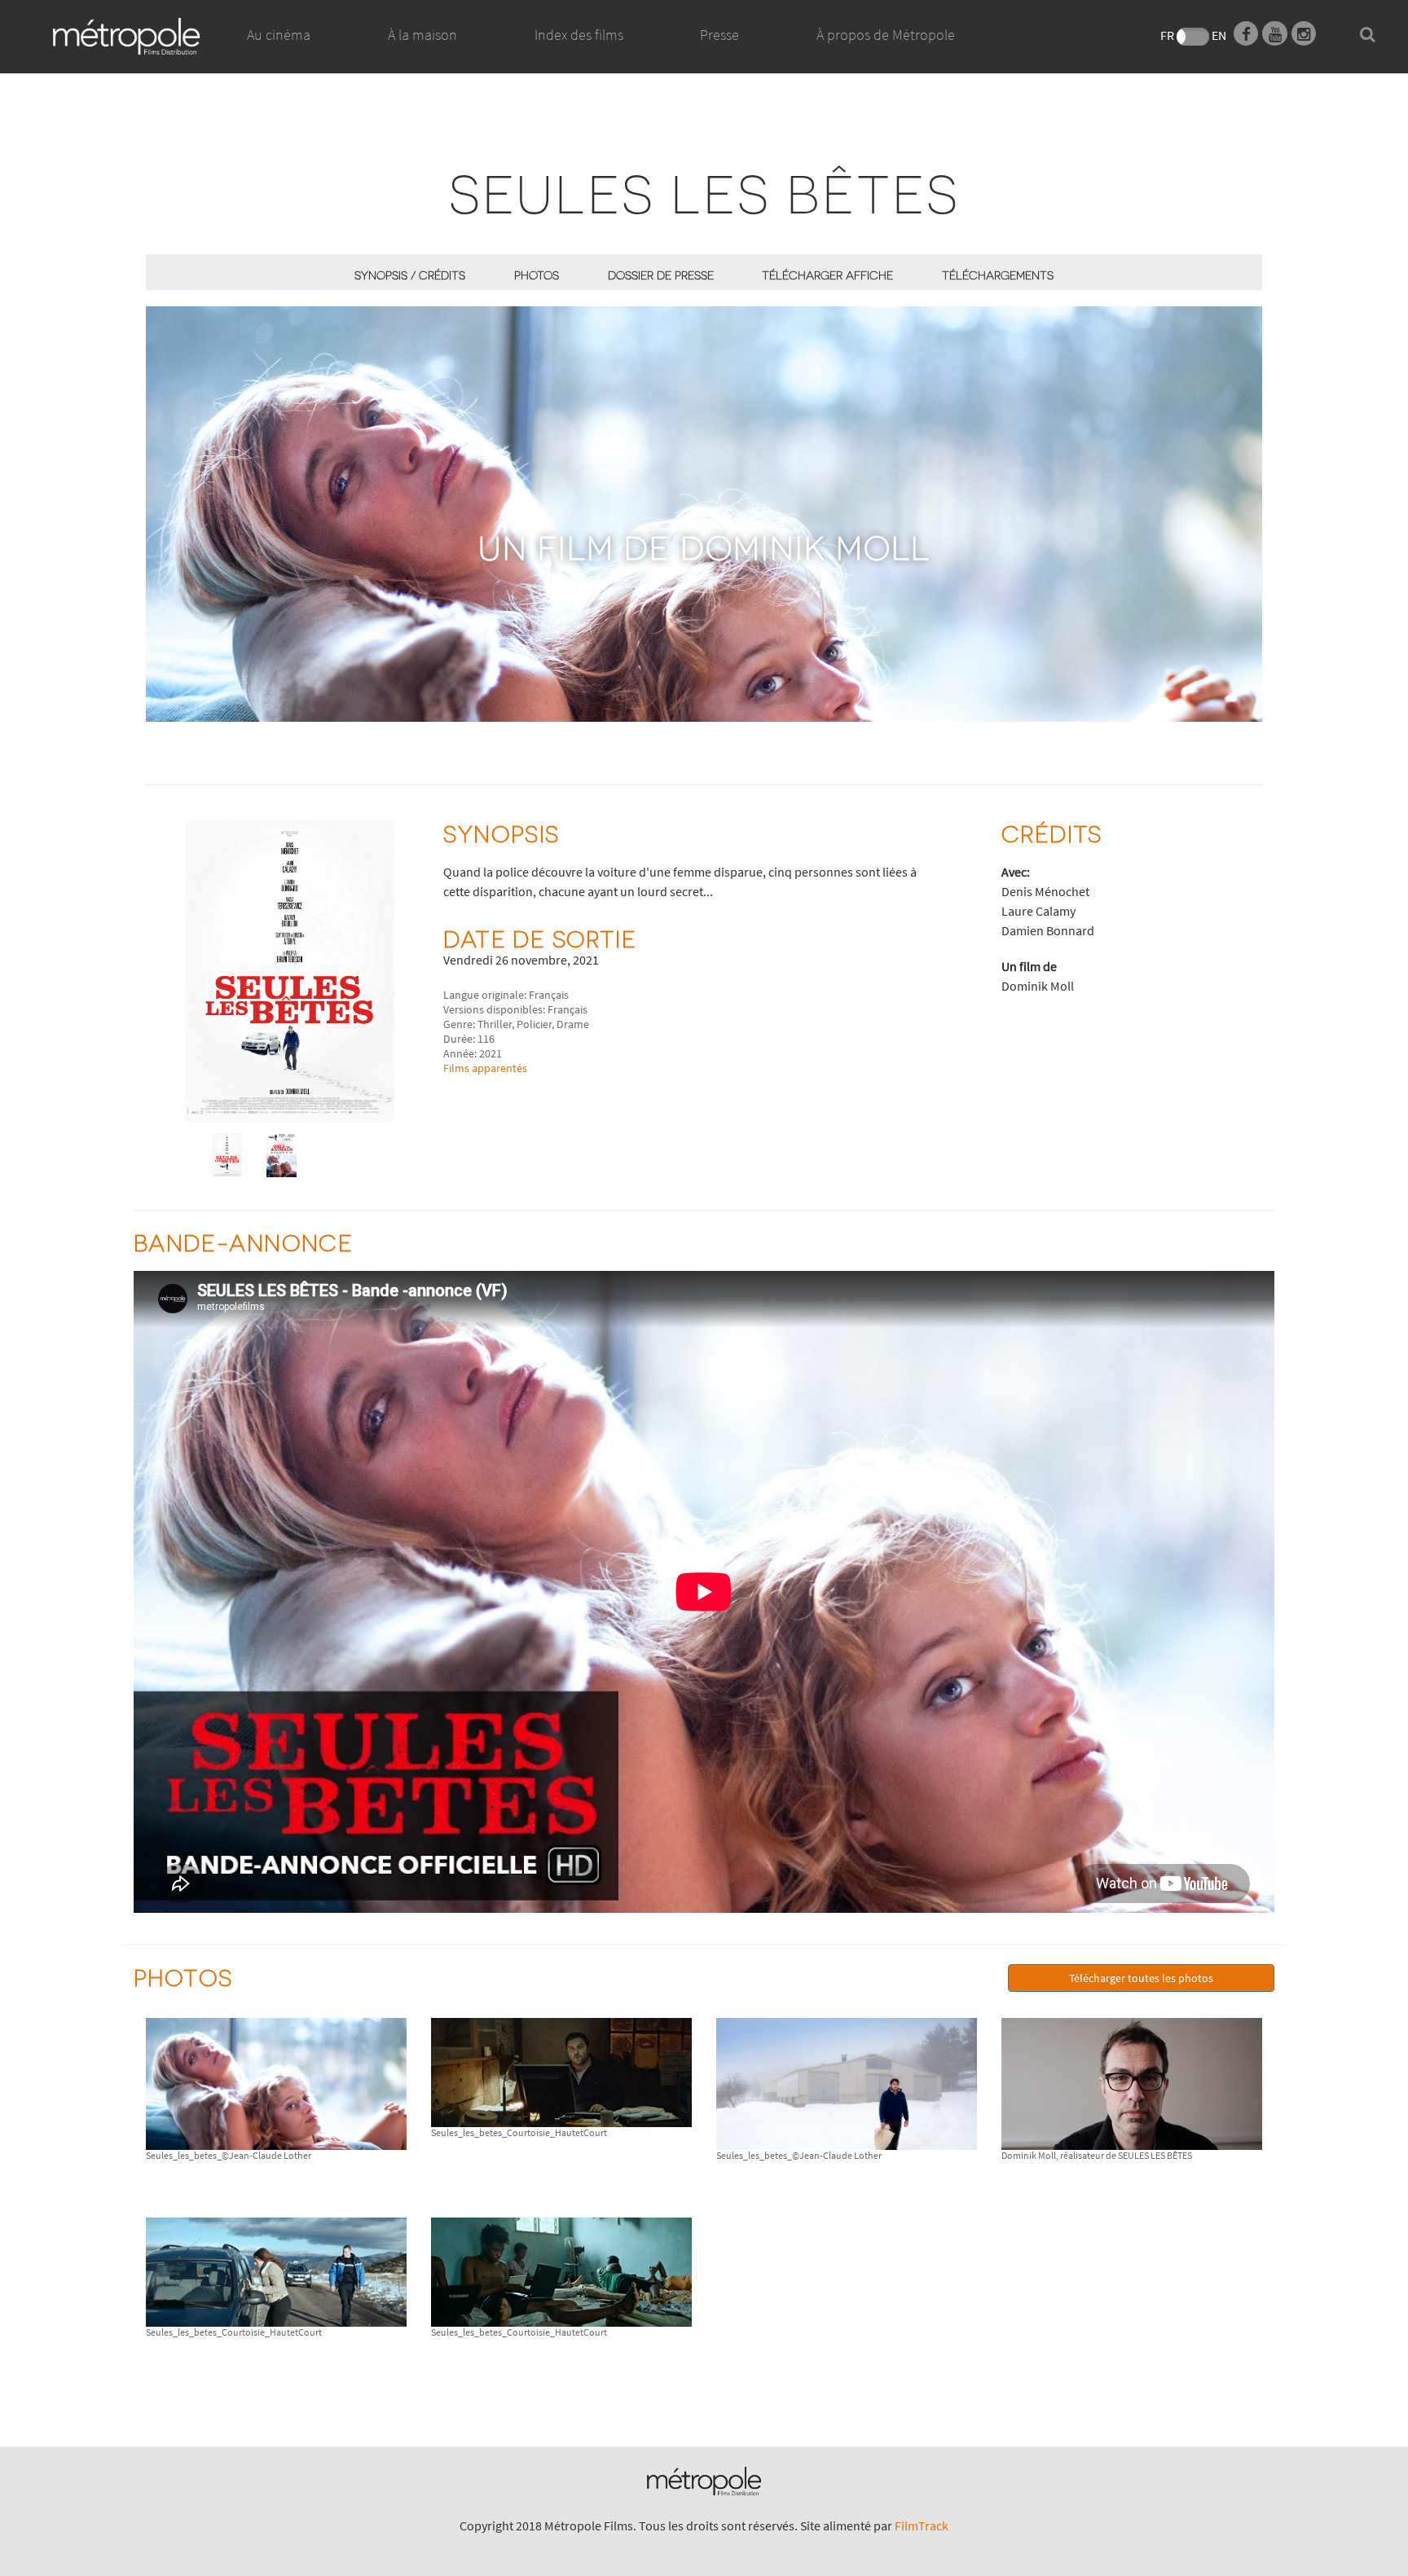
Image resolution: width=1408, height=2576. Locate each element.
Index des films (579, 35)
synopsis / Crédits (410, 275)
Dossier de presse (661, 275)
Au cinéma (279, 35)
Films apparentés (485, 1068)
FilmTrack (922, 2525)
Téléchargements (998, 275)
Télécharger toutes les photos (1141, 1978)
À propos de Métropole (886, 35)
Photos (537, 275)
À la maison (422, 35)
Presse (719, 35)
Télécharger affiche (827, 275)
